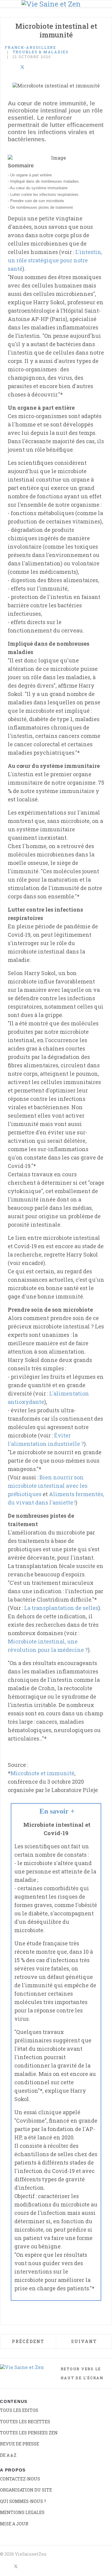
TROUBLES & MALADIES (41, 52)
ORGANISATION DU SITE (26, 2490)
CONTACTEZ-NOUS (20, 2479)
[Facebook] (7, 67)
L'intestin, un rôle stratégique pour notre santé (55, 260)
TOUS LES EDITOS (19, 2410)
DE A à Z (8, 2455)
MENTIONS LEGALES (22, 2512)
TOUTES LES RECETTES (25, 2422)
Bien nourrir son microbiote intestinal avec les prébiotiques (48, 1486)
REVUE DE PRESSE (20, 2444)
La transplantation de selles (61, 1608)
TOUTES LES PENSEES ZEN (29, 2433)
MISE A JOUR (14, 2524)
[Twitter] (22, 67)
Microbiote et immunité (42, 1773)
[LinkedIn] (14, 67)
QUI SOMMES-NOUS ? (23, 2501)
